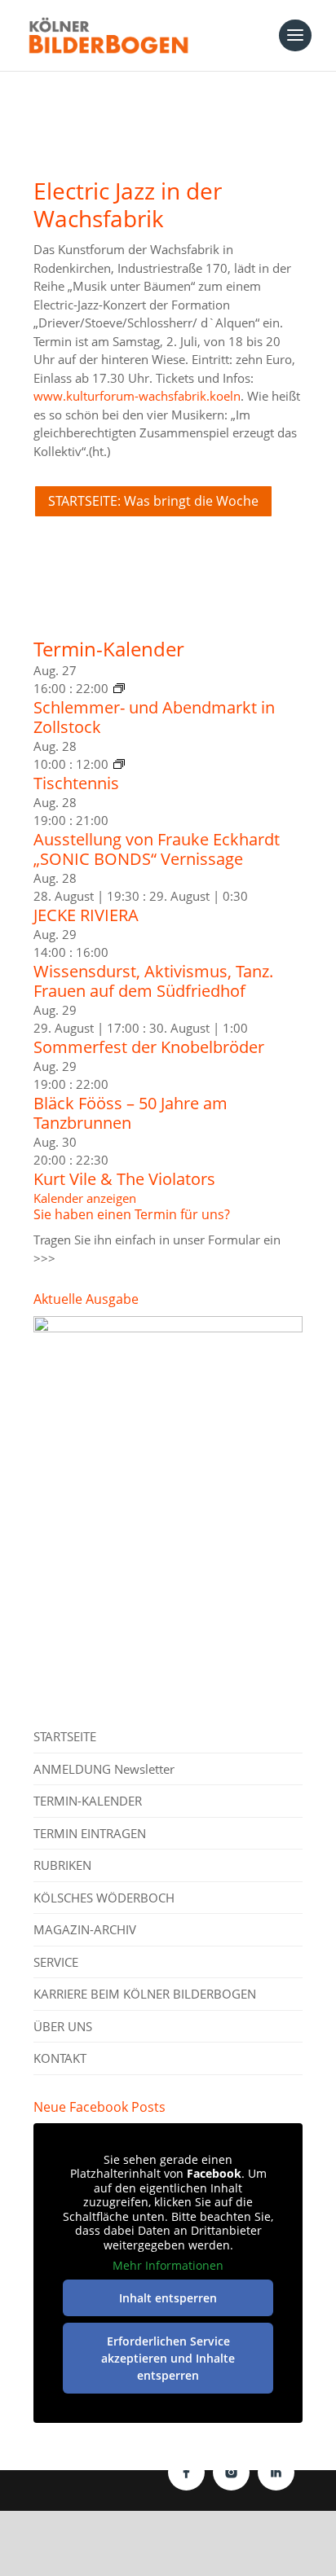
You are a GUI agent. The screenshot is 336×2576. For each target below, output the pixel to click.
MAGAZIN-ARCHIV (85, 1929)
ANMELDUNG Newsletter (104, 1769)
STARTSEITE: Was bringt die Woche (153, 501)
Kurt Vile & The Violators (124, 1179)
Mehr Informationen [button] (168, 2266)
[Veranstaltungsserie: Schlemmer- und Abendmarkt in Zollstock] (119, 688)
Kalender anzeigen (85, 1198)
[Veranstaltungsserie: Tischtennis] (119, 764)
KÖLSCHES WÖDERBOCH (104, 1898)
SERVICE (56, 1962)
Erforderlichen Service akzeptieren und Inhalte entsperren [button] (168, 2358)
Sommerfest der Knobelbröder (149, 1047)
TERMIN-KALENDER (88, 1801)
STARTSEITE (65, 1736)
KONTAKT (60, 2058)
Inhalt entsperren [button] (168, 2298)
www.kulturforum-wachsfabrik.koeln (137, 396)
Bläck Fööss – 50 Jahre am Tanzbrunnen (130, 1113)
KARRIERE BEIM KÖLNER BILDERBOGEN (145, 1994)
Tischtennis (76, 783)
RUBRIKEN (62, 1865)
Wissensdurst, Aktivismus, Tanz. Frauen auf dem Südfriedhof (153, 981)
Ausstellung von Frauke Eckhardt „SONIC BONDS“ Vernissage (157, 849)
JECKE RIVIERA (86, 915)
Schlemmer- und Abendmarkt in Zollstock (154, 717)
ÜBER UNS (63, 2026)
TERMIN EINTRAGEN (90, 1833)
